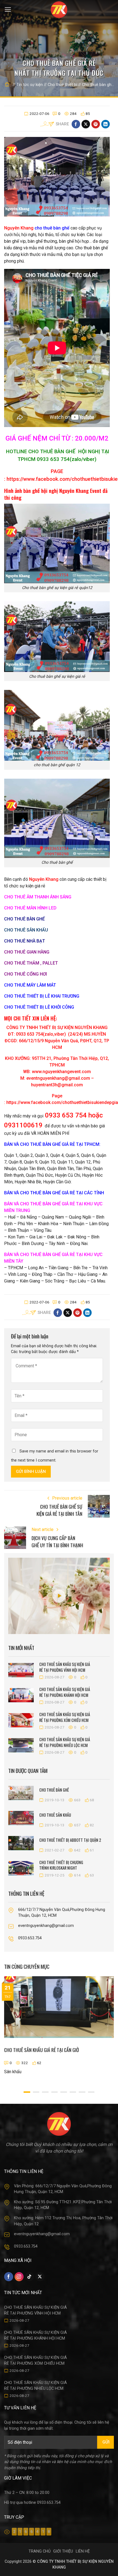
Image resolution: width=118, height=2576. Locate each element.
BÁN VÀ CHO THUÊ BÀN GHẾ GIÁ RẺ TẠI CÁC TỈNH (54, 1193)
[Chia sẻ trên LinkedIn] (106, 124)
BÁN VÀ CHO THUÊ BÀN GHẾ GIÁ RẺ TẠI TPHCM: (52, 1144)
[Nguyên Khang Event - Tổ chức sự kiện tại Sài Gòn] (59, 10)
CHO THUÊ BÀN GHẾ (24, 919)
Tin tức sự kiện (30, 85)
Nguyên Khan (17, 228)
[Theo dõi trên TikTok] (29, 2277)
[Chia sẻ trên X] (86, 124)
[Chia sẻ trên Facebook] (76, 124)
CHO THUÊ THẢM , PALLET (31, 963)
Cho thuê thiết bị (62, 85)
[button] (8, 10)
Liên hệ (83, 2551)
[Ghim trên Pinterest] (96, 124)
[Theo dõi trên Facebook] (9, 2277)
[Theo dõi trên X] (40, 2277)
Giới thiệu (63, 2551)
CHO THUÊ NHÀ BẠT (25, 941)
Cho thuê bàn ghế (98, 85)
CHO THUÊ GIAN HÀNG (27, 952)
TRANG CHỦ (40, 2551)
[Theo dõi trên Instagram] (19, 2277)
